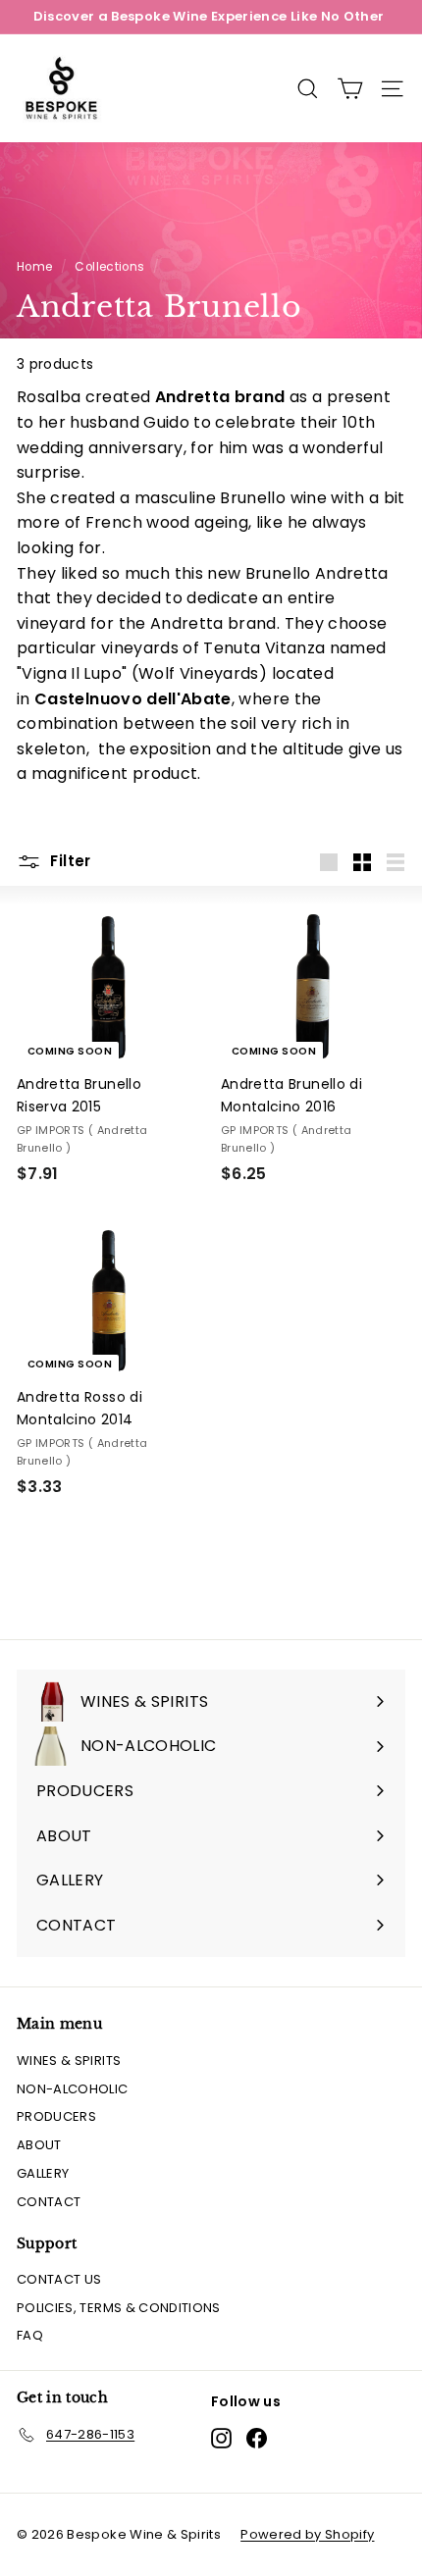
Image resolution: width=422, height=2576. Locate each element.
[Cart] (350, 89)
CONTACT (49, 2202)
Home (34, 267)
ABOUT (39, 2145)
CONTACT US (59, 2279)
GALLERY (43, 2173)
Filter (69, 861)
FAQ (30, 2335)
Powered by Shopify (307, 2534)
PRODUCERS (56, 2116)
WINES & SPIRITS (69, 2061)
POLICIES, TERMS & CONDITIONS (119, 2308)
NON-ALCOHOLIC (73, 2089)
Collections (109, 267)
